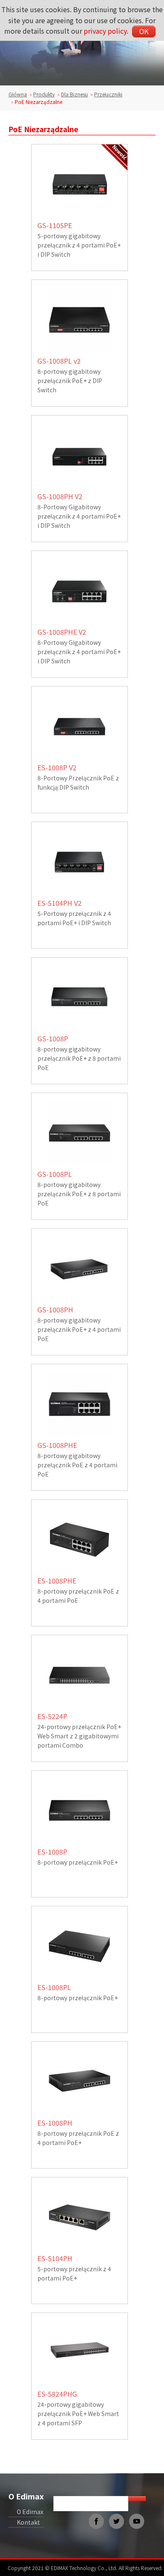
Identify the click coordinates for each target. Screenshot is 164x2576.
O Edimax (26, 2496)
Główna (18, 94)
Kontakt (28, 2522)
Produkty (44, 94)
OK (144, 31)
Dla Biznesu (74, 94)
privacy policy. (106, 31)
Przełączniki (108, 94)
